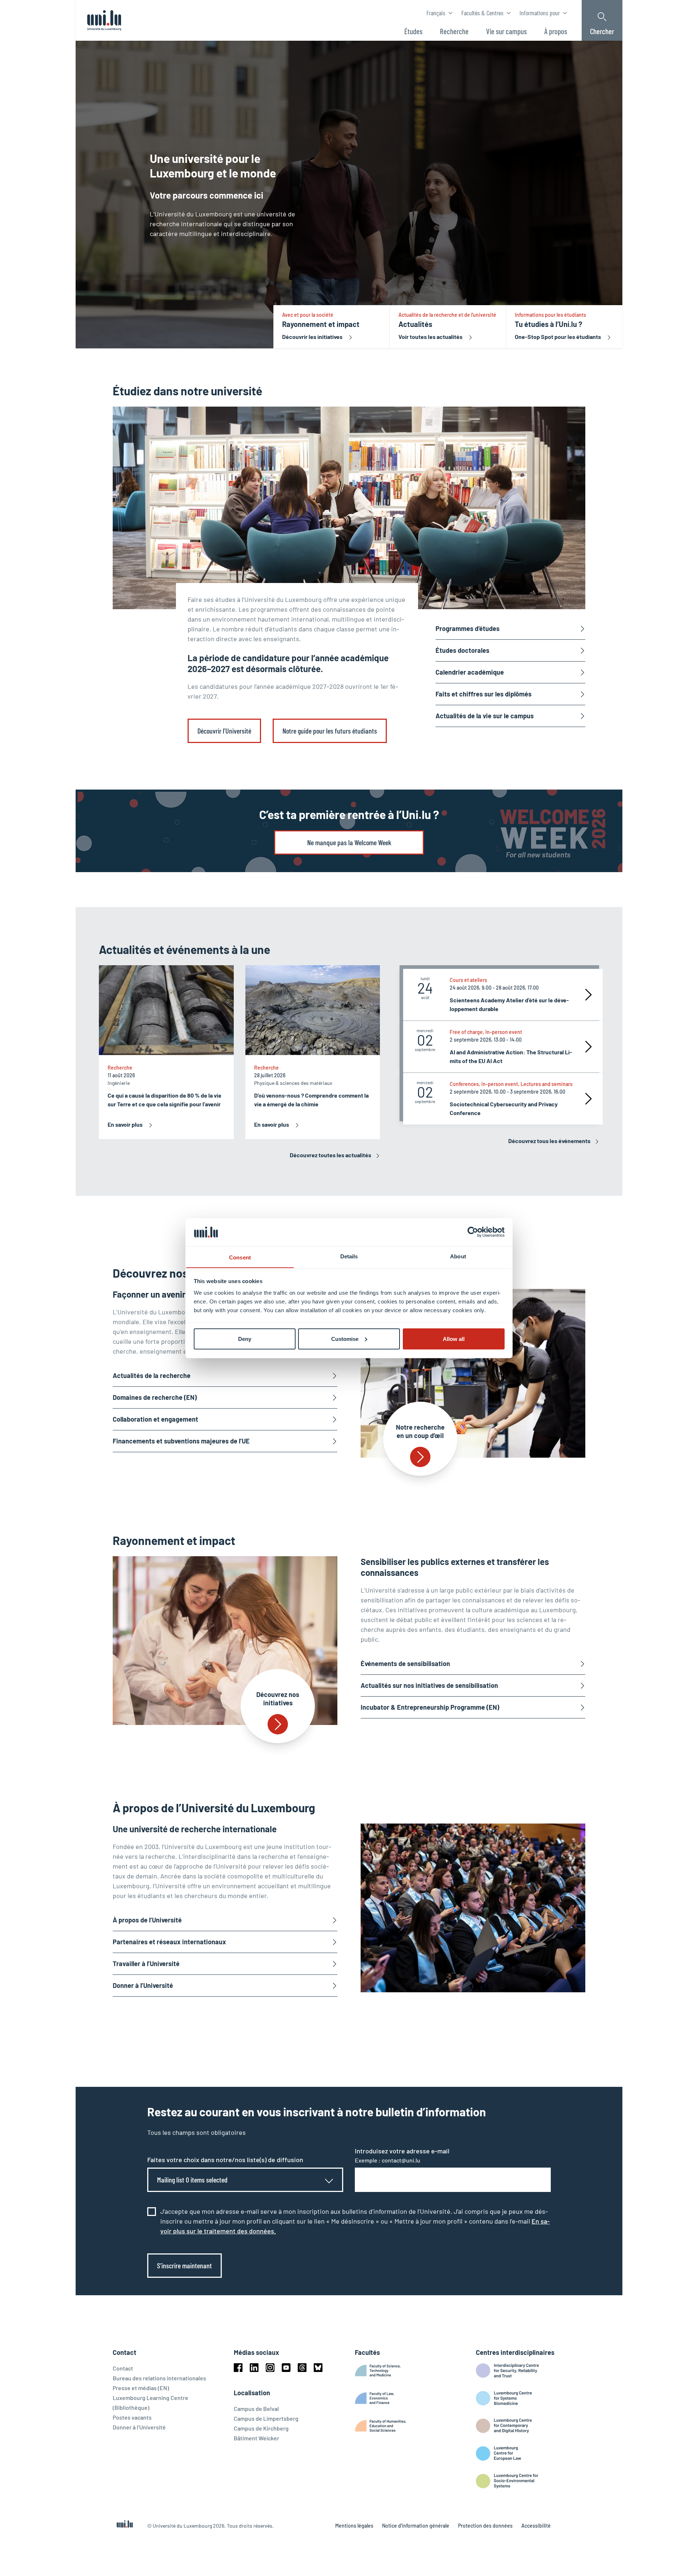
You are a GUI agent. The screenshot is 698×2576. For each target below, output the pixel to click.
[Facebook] (238, 2368)
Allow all (454, 1339)
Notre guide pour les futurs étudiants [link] (330, 731)
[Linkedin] (254, 2368)
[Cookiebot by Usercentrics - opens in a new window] (473, 1232)
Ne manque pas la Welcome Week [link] (349, 842)
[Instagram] (270, 2368)
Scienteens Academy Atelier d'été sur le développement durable (509, 1004)
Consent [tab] (240, 1257)
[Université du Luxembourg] (104, 20)
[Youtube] (286, 2368)
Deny (245, 1339)
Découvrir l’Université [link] (224, 731)
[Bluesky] (318, 2368)
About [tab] (458, 1256)
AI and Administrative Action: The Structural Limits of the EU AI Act (511, 1056)
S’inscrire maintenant (184, 2265)
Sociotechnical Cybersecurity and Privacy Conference (504, 1108)
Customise (345, 1339)
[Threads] (302, 2368)
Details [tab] (349, 1256)
